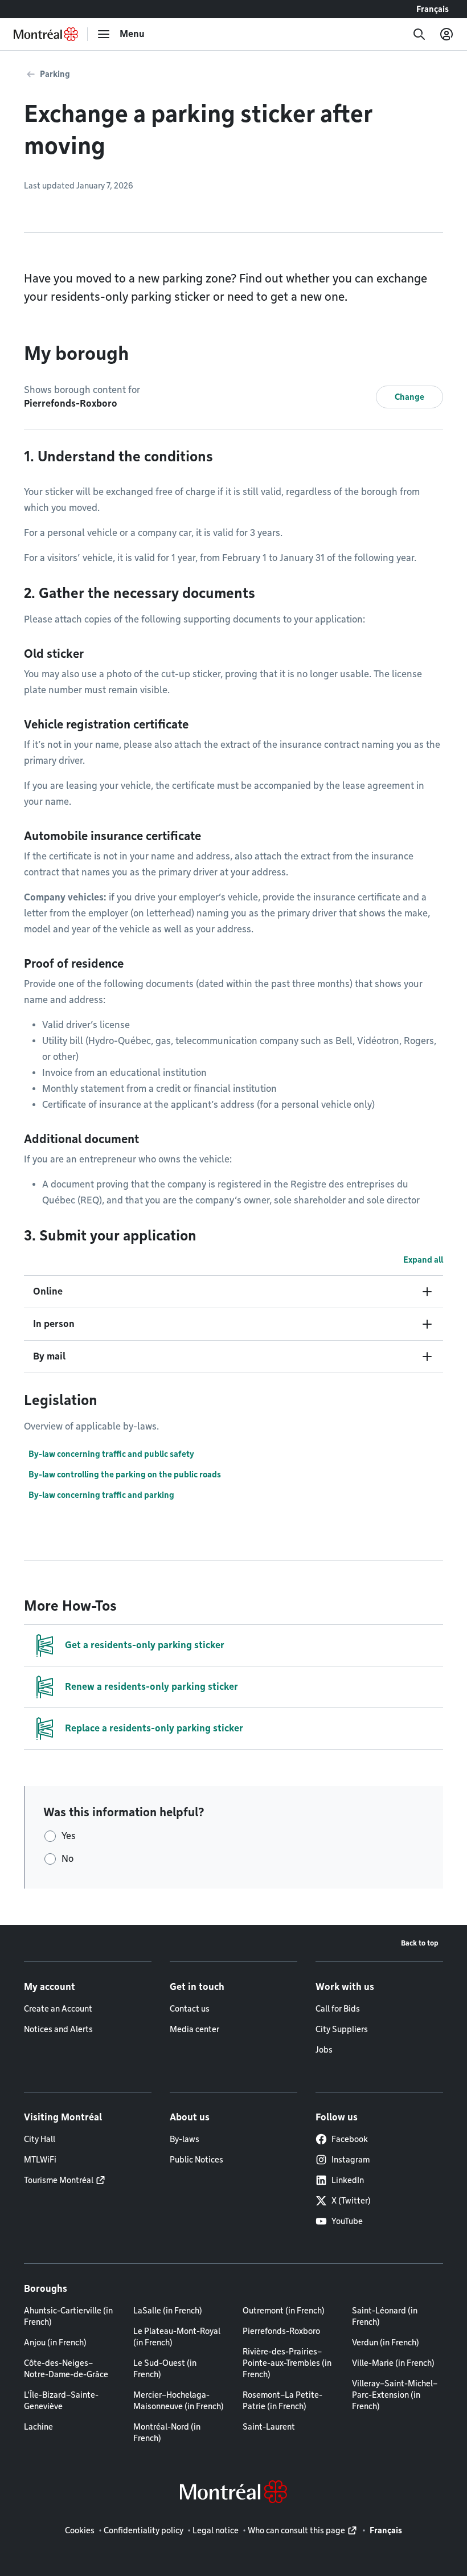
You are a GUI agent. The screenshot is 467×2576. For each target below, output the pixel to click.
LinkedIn (348, 2180)
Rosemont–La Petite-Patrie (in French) (282, 2401)
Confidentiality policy (144, 2530)
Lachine (38, 2427)
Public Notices (196, 2160)
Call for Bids (338, 2009)
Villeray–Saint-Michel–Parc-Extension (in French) (395, 2395)
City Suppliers (342, 2029)
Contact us (190, 2009)
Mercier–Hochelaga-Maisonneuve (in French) (179, 2401)
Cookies (80, 2530)
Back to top (420, 1943)
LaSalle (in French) (168, 2311)
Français (433, 9)
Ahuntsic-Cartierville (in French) (68, 2316)
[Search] (419, 34)
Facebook (350, 2139)
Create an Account (58, 2009)
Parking (55, 74)
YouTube (347, 2221)
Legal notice (216, 2530)
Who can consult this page (296, 2530)
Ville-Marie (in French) (393, 2363)
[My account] (446, 34)
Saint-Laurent (269, 2427)
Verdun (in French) (386, 2342)
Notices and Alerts (58, 2029)
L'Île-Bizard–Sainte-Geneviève (61, 2401)
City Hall (40, 2139)
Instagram (351, 2160)
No (67, 1859)
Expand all (423, 1260)
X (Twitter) (351, 2201)
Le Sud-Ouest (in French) (165, 2369)
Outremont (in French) (284, 2311)
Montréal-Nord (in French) (167, 2432)
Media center (194, 2029)
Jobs (324, 2050)
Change (409, 397)
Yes (69, 1836)
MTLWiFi (40, 2160)
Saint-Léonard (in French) (385, 2316)
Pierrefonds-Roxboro (281, 2331)
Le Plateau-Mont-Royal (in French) (177, 2337)
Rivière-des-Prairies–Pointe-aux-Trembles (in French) (287, 2363)
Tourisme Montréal (59, 2180)
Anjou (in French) (55, 2342)
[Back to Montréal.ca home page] (46, 34)
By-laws (185, 2139)
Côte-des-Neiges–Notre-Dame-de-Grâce (66, 2369)
